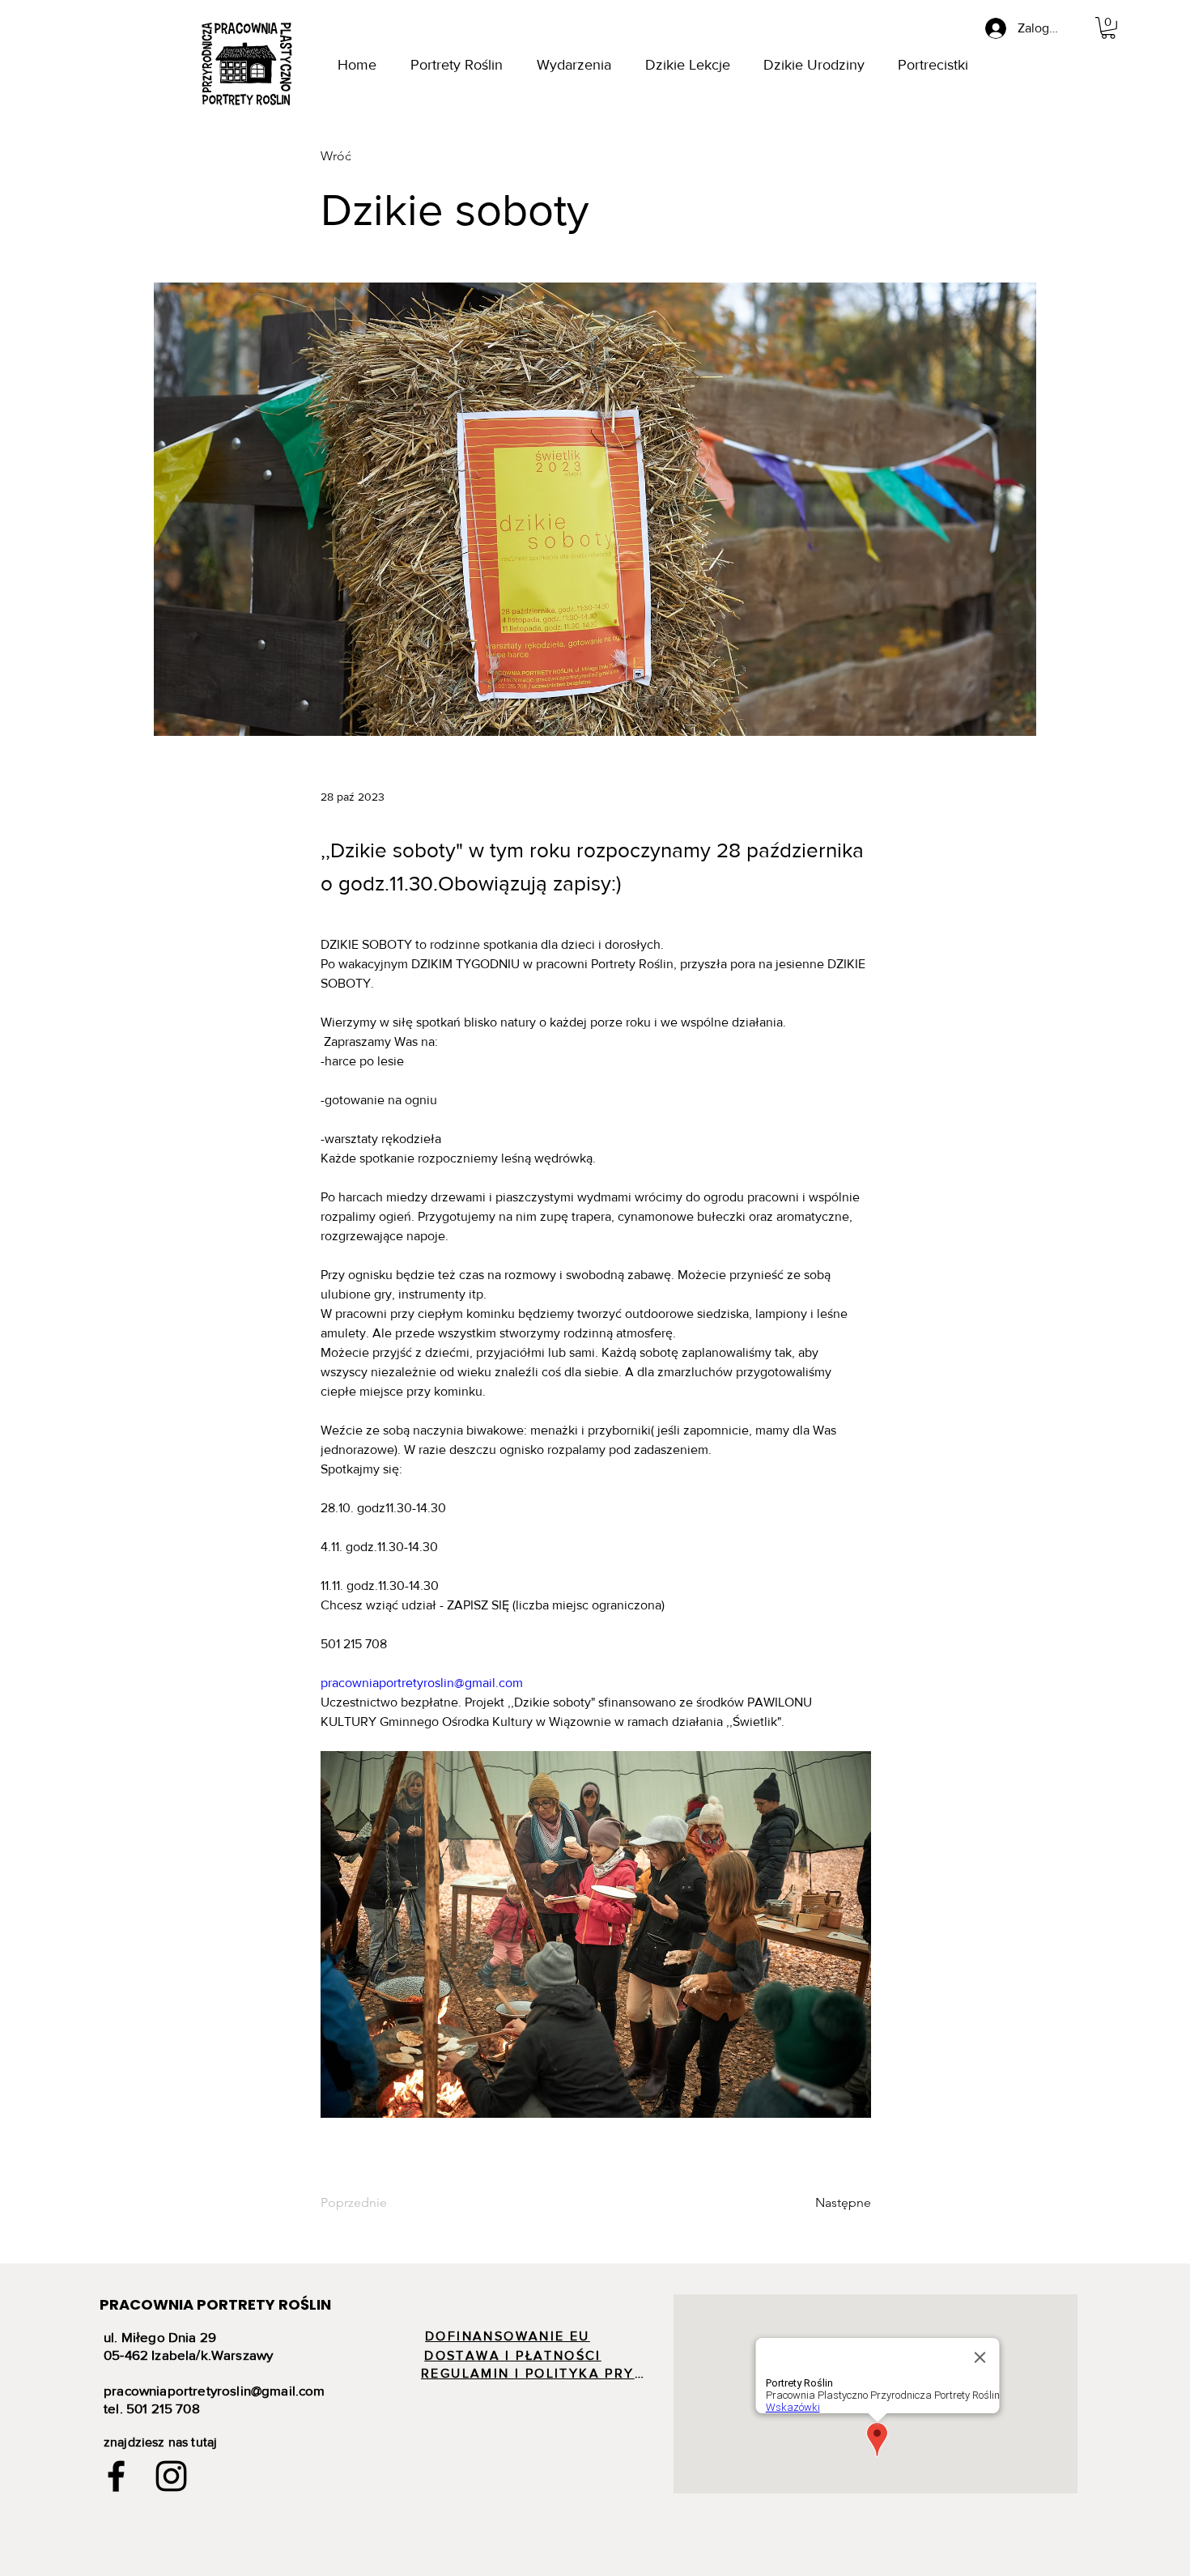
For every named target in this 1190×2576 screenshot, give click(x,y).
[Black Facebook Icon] (116, 2476)
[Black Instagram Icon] (171, 2476)
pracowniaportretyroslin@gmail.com (215, 2390)
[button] (1108, 28)
